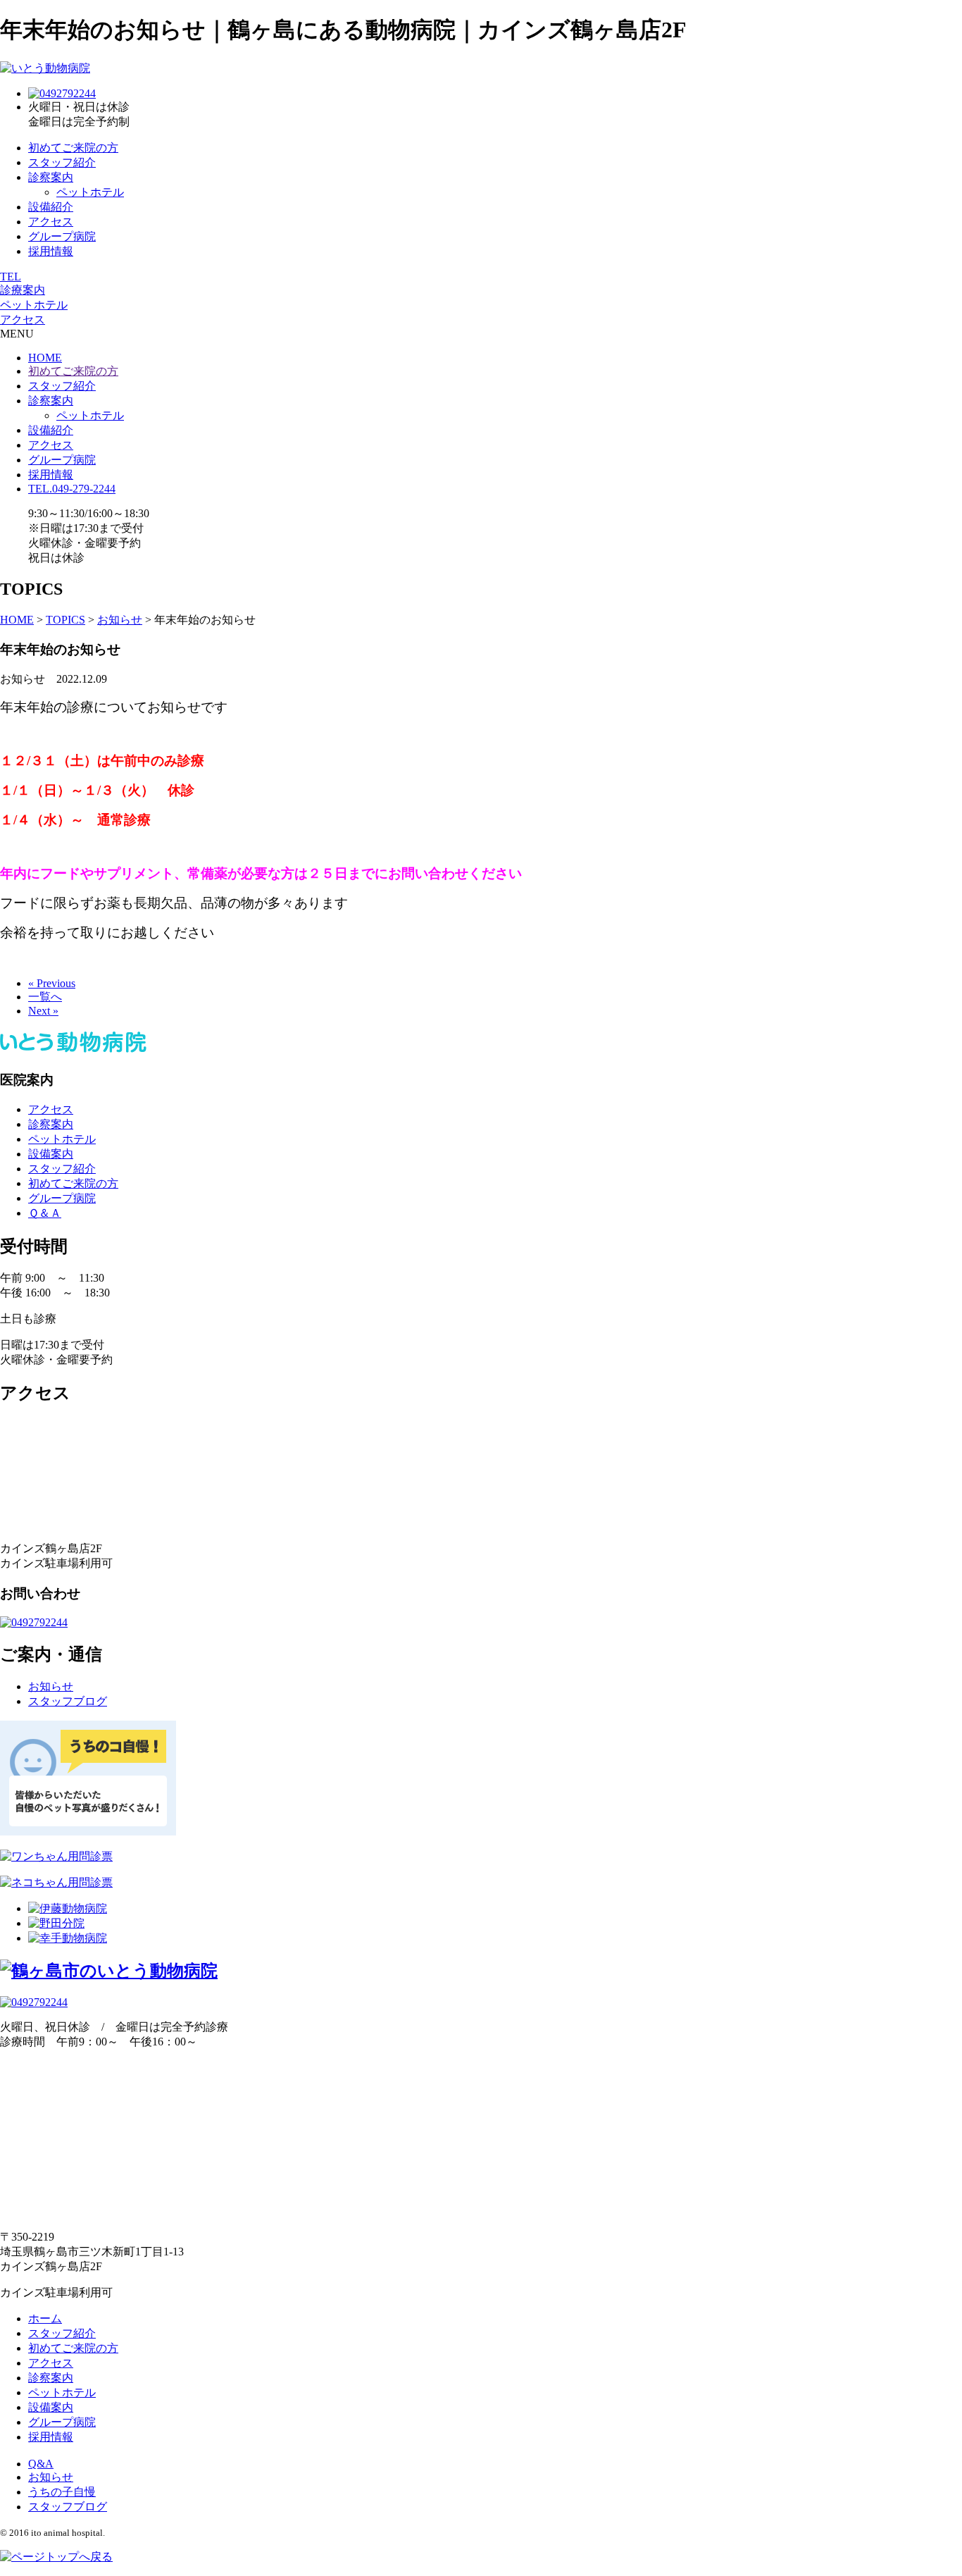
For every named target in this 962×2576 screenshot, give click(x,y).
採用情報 (51, 251)
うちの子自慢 (62, 2492)
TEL (11, 277)
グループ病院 (62, 236)
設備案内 (51, 1154)
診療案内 (23, 290)
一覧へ (45, 997)
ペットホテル (90, 192)
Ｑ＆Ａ (45, 1213)
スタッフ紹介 (62, 162)
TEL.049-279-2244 (72, 489)
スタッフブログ (68, 1701)
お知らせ (51, 1686)
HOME (45, 358)
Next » (43, 1011)
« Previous (52, 983)
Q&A (41, 2464)
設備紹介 (51, 207)
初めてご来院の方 (73, 148)
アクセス (51, 222)
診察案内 (51, 177)
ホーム (45, 2318)
